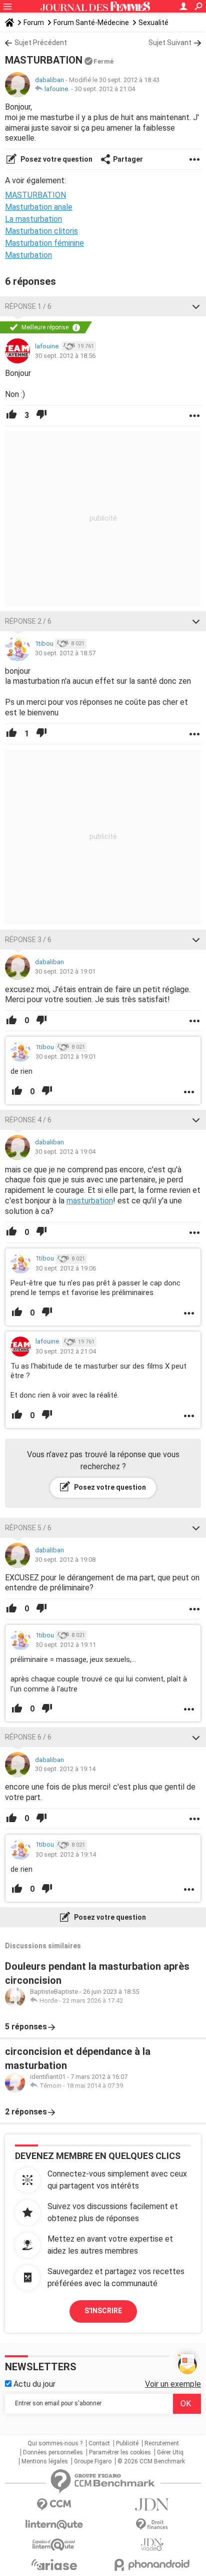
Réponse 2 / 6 (28, 621)
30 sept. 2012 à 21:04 (105, 89)
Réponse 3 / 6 (28, 940)
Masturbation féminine (44, 243)
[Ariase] (54, 2564)
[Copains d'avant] (54, 2545)
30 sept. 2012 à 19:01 (65, 971)
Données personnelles (53, 2452)
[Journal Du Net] (152, 2505)
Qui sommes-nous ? (55, 2443)
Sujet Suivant (170, 43)
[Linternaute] (54, 2525)
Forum (34, 23)
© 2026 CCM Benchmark (151, 2461)
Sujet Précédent (41, 43)
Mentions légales (45, 2461)
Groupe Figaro (93, 2461)
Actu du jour (33, 2384)
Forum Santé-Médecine (91, 23)
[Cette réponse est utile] (11, 415)
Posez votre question (56, 159)
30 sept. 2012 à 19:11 (66, 1645)
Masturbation (28, 255)
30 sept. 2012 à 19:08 (65, 1560)
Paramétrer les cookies (120, 2452)
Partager (128, 159)
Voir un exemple (173, 2384)
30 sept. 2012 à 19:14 (65, 1769)
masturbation (90, 1201)
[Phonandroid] (152, 2565)
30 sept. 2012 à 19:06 (66, 1268)
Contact (99, 2443)
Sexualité (153, 23)
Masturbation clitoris (41, 231)
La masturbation (33, 219)
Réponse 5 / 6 (28, 1528)
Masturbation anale (39, 207)
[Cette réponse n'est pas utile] (41, 415)
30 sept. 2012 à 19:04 (65, 1152)
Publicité (127, 2443)
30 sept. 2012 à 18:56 (65, 356)
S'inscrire (103, 2311)
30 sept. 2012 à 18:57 (65, 653)
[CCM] (54, 2505)
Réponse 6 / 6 (28, 1737)
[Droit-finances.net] (152, 2525)
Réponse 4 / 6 (28, 1120)
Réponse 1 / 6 (28, 306)
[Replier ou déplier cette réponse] (196, 306)
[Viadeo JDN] (152, 2545)
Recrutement (162, 2443)
